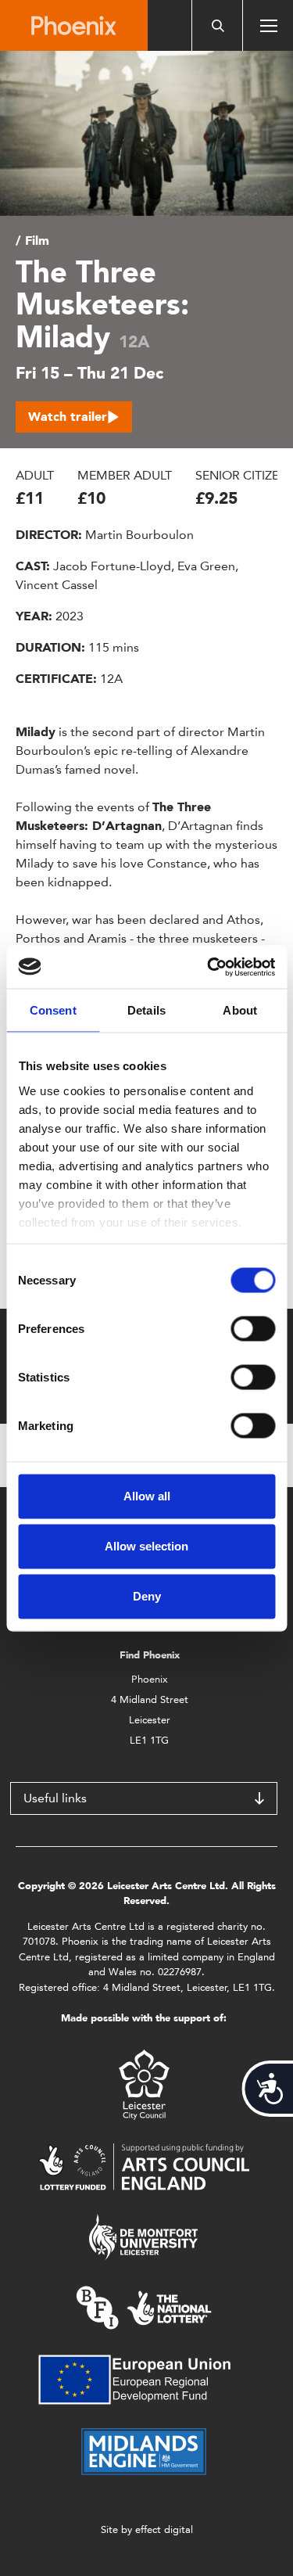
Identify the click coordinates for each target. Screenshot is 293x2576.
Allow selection (146, 1546)
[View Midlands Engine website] (144, 2450)
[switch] (253, 1329)
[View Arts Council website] (144, 2166)
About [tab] (240, 1010)
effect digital (164, 2529)
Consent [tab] (53, 1010)
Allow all (147, 1496)
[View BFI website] (144, 2307)
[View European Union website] (144, 2378)
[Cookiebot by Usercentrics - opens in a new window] (209, 967)
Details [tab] (146, 1010)
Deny (147, 1596)
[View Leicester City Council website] (144, 2084)
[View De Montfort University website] (144, 2236)
